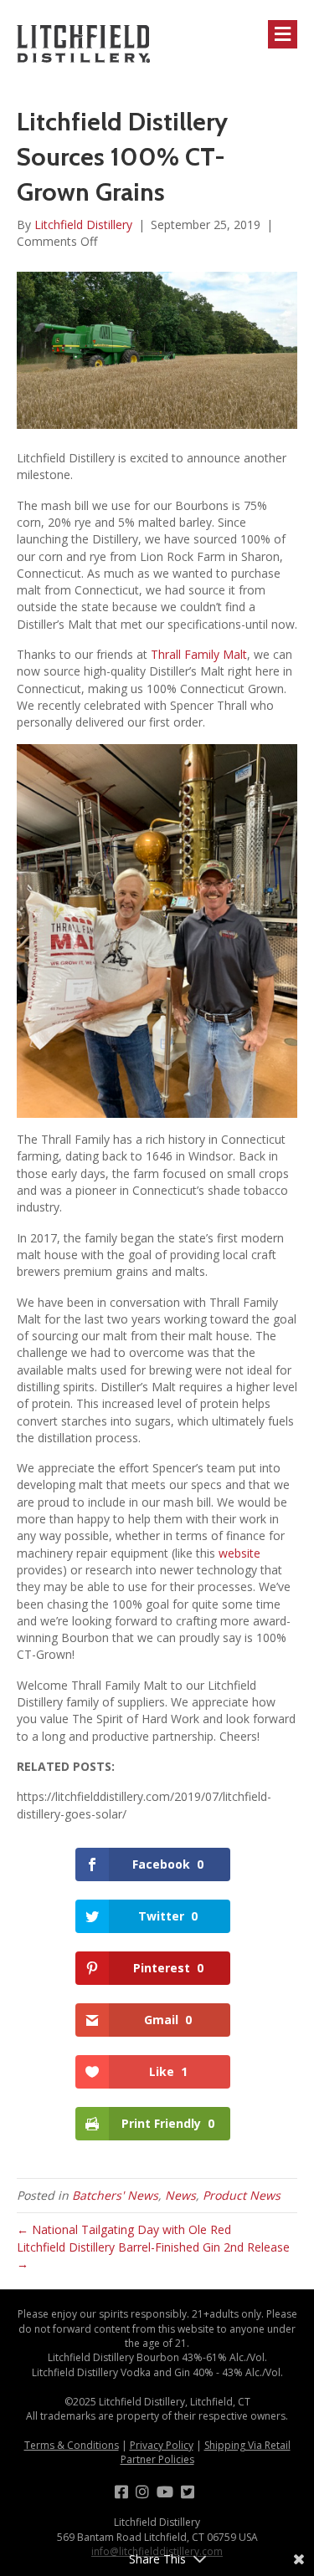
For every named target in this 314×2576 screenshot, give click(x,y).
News (180, 2195)
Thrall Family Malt (199, 654)
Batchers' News (115, 2195)
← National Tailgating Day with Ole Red (124, 2229)
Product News (242, 2195)
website (239, 1553)
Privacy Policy (162, 2445)
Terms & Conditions (72, 2445)
